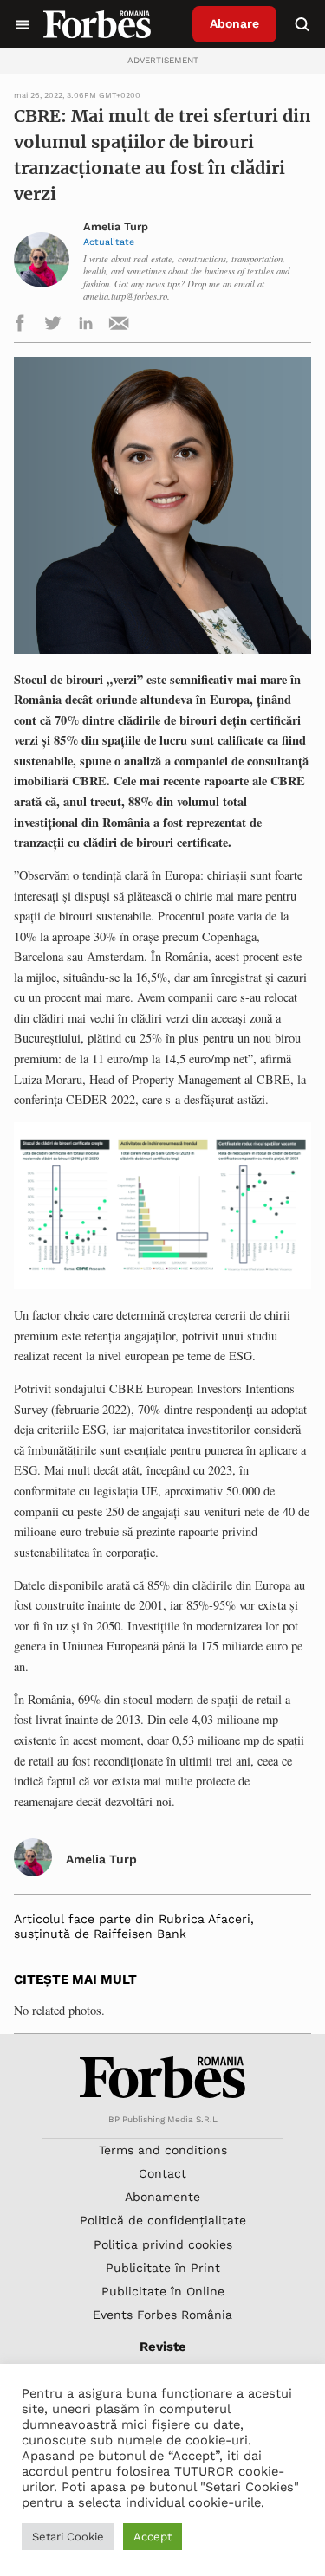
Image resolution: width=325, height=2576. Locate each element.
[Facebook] (20, 326)
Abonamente (162, 2197)
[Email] (119, 326)
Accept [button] (153, 2537)
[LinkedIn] (86, 326)
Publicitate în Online (163, 2291)
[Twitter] (53, 326)
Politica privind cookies (163, 2244)
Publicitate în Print (163, 2268)
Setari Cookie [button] (68, 2537)
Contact (162, 2173)
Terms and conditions (163, 2150)
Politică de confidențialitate (163, 2220)
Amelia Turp (116, 227)
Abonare (234, 23)
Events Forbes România (162, 2315)
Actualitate (109, 242)
